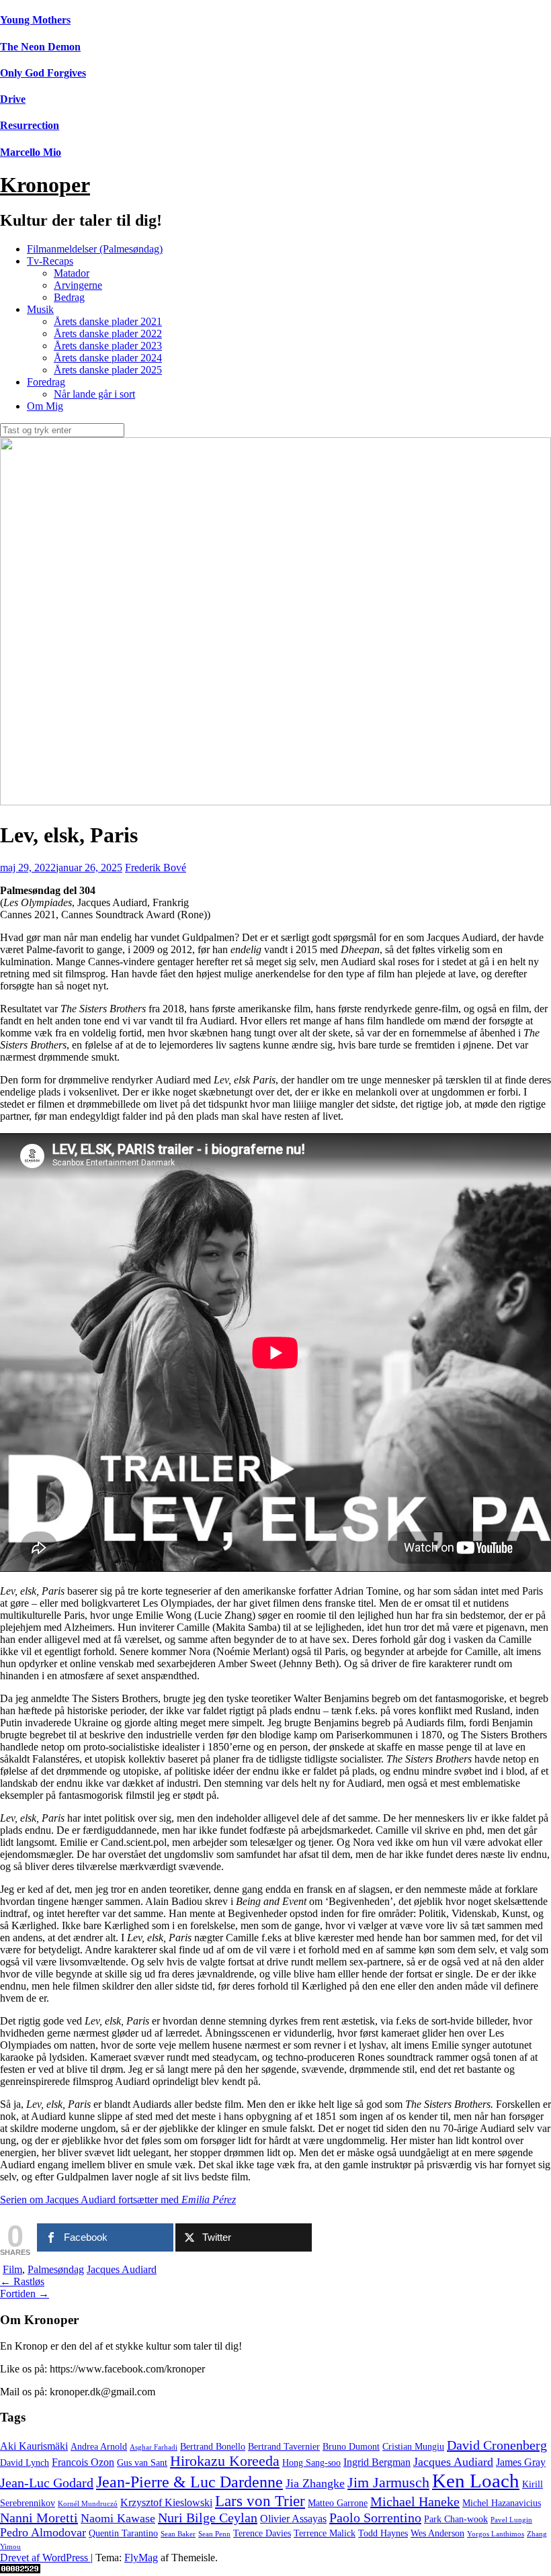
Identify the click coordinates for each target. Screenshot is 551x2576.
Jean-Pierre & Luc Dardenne (189, 2482)
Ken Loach (476, 2481)
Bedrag (69, 297)
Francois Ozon (83, 2462)
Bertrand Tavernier (284, 2447)
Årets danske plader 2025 (108, 370)
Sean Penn (214, 2534)
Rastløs (22, 2281)
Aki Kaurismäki (34, 2446)
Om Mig (45, 406)
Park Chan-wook (456, 2519)
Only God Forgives (43, 73)
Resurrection (30, 125)
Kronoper (45, 185)
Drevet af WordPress (45, 2558)
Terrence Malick (325, 2533)
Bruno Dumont (351, 2447)
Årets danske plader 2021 (108, 321)
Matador (72, 273)
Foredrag (46, 382)
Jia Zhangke (315, 2483)
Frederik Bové (156, 868)
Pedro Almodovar (43, 2532)
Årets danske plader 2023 (108, 346)
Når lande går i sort (94, 394)
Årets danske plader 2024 (108, 358)
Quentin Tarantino (123, 2533)
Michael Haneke (415, 2501)
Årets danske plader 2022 (108, 334)
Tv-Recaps (50, 261)
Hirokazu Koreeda (225, 2461)
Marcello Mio (31, 152)
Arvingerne (78, 285)
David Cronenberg (497, 2445)
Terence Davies (262, 2533)
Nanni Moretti (39, 2518)
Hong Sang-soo (311, 2463)
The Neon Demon (40, 47)
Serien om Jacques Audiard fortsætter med (118, 2200)
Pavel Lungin (511, 2520)
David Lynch (25, 2463)
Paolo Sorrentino (375, 2518)
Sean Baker (178, 2534)
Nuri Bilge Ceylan (208, 2518)
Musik (40, 309)
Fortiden (25, 2294)
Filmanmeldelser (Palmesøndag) (95, 249)
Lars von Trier (260, 2501)
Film (12, 2269)
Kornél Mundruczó (88, 2504)
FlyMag (141, 2558)
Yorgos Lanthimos (496, 2534)
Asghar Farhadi (154, 2447)
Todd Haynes (383, 2533)
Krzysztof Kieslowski (166, 2503)
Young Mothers (35, 20)
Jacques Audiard (122, 2269)
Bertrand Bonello (213, 2447)
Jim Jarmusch (388, 2483)
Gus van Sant (142, 2463)
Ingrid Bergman (377, 2462)
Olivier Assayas (293, 2519)
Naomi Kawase (118, 2518)
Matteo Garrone (338, 2503)
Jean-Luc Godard (47, 2483)
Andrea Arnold (99, 2447)
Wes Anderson (437, 2533)
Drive (13, 99)
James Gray (521, 2462)
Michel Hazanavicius (502, 2503)
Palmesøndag (56, 2269)
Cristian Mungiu (413, 2447)
